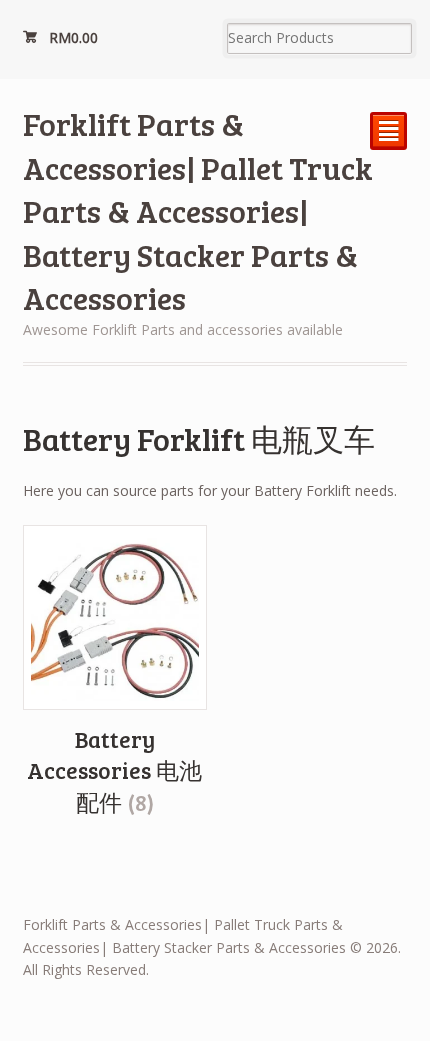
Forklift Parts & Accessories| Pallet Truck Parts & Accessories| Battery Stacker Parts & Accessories (198, 210)
